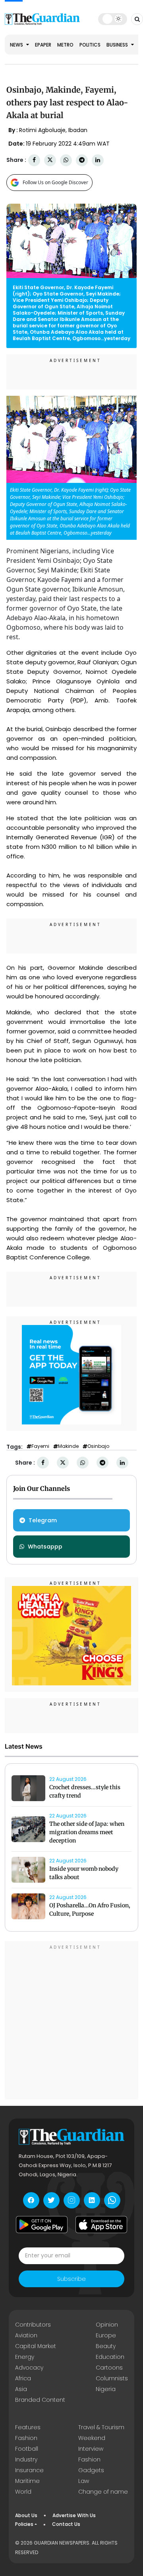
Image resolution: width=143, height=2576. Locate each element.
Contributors (33, 2325)
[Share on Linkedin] (98, 160)
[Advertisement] (71, 2021)
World (23, 2492)
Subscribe (71, 2279)
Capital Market (36, 2346)
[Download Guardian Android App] (42, 2225)
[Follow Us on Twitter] (51, 2200)
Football (27, 2449)
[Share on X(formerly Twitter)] (50, 160)
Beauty (106, 2346)
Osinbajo (98, 1446)
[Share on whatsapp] (66, 160)
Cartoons (109, 2368)
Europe (106, 2335)
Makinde (68, 1446)
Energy (25, 2357)
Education (110, 2357)
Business (118, 45)
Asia (21, 2389)
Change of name (103, 2492)
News (17, 45)
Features (28, 2427)
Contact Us (66, 2524)
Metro (65, 45)
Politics (90, 45)
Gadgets (91, 2470)
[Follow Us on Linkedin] (92, 2200)
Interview (91, 2449)
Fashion (26, 2438)
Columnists (112, 2378)
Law (84, 2481)
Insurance (29, 2470)
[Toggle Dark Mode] (113, 19)
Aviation (26, 2335)
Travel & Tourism (101, 2427)
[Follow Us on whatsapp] (112, 2200)
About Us (26, 2515)
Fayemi (40, 1446)
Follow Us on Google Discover (55, 182)
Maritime (27, 2481)
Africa (23, 2378)
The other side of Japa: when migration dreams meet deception (87, 1832)
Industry (26, 2459)
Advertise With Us (74, 2515)
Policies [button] (24, 2524)
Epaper (43, 45)
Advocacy (29, 2368)
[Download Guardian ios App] (101, 2225)
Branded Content (40, 2400)
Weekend (92, 2438)
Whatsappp (45, 1547)
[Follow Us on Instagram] (72, 2200)
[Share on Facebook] (34, 160)
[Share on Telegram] (82, 160)
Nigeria (106, 2389)
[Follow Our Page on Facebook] (31, 2200)
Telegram (43, 1520)
